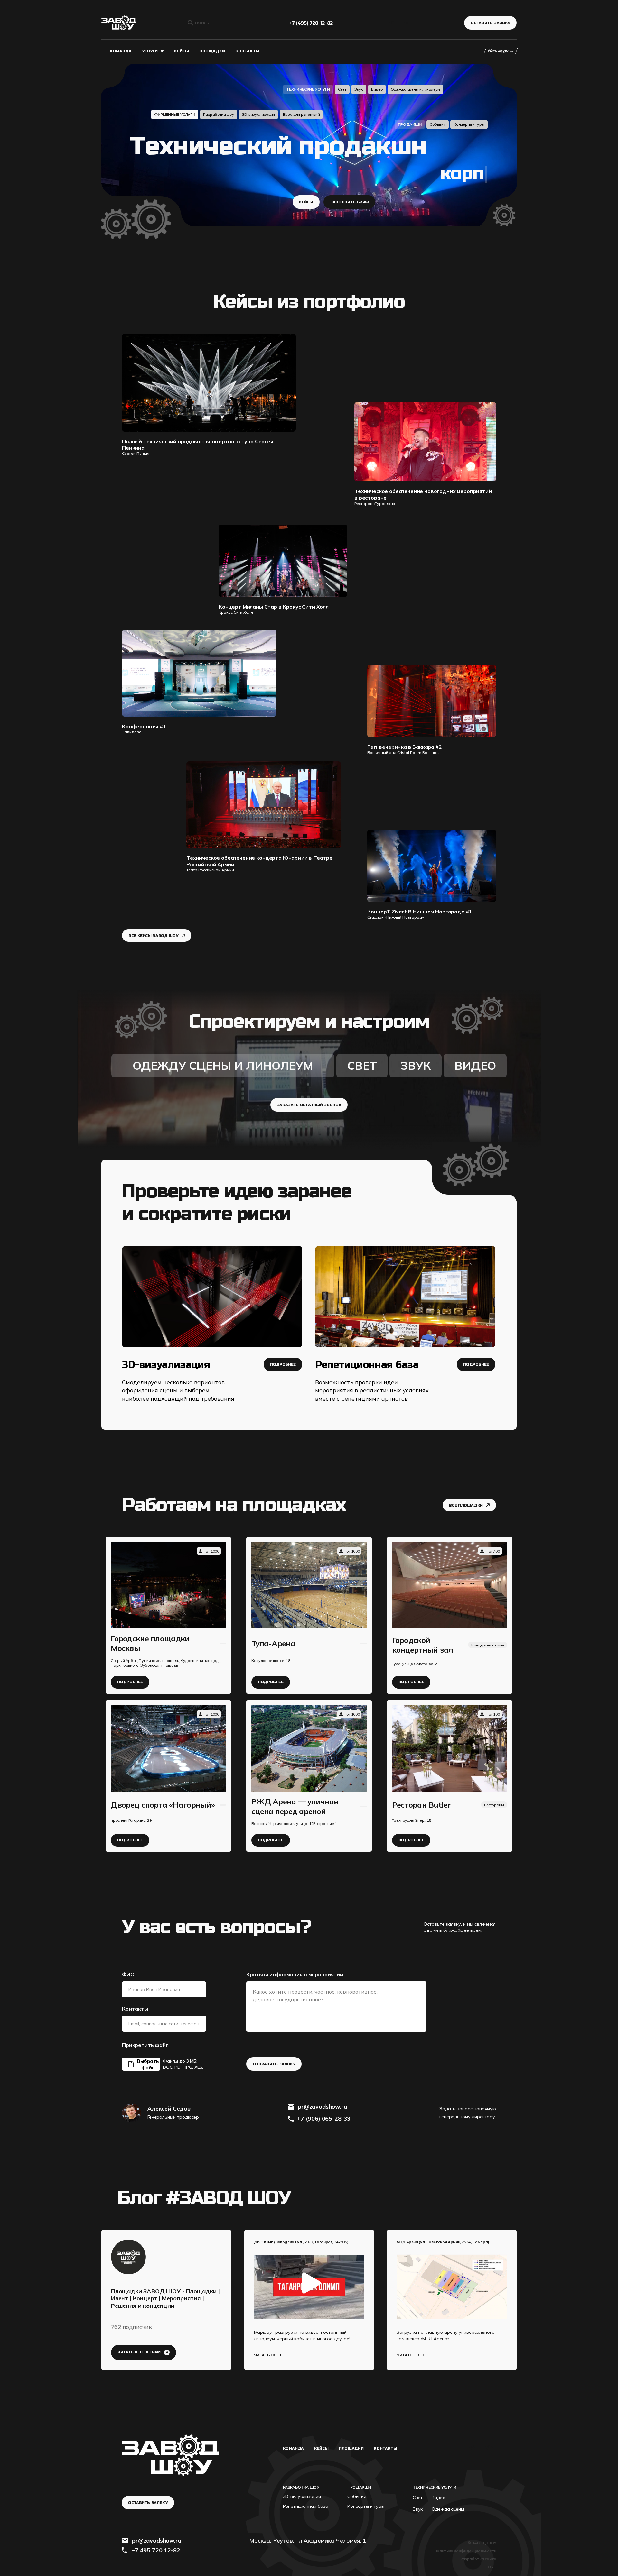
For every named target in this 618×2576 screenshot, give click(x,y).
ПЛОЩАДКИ (212, 51)
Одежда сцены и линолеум (415, 89)
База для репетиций (301, 114)
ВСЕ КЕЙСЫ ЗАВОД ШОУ (153, 936)
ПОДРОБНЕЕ (283, 1364)
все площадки (466, 1505)
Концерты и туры (469, 124)
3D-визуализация (258, 114)
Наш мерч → (501, 51)
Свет (342, 89)
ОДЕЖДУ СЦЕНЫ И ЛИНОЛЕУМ (223, 1066)
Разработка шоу (219, 114)
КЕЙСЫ (182, 51)
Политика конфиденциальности (465, 2551)
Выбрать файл (148, 2064)
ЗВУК (416, 1066)
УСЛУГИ (150, 51)
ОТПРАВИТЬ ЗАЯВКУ (274, 2064)
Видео (377, 89)
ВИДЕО (475, 1066)
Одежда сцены (448, 2509)
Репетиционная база (306, 2506)
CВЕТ (362, 1066)
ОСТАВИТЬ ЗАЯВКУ (490, 23)
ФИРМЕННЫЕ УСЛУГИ (175, 114)
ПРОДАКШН (410, 124)
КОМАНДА (121, 51)
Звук (359, 89)
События (438, 124)
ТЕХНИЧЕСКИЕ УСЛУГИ (308, 89)
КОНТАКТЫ (247, 51)
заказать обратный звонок (309, 1105)
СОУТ (491, 2567)
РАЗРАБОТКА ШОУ (301, 2487)
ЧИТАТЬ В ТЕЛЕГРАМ (139, 2352)
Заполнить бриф (349, 202)
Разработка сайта (478, 2559)
